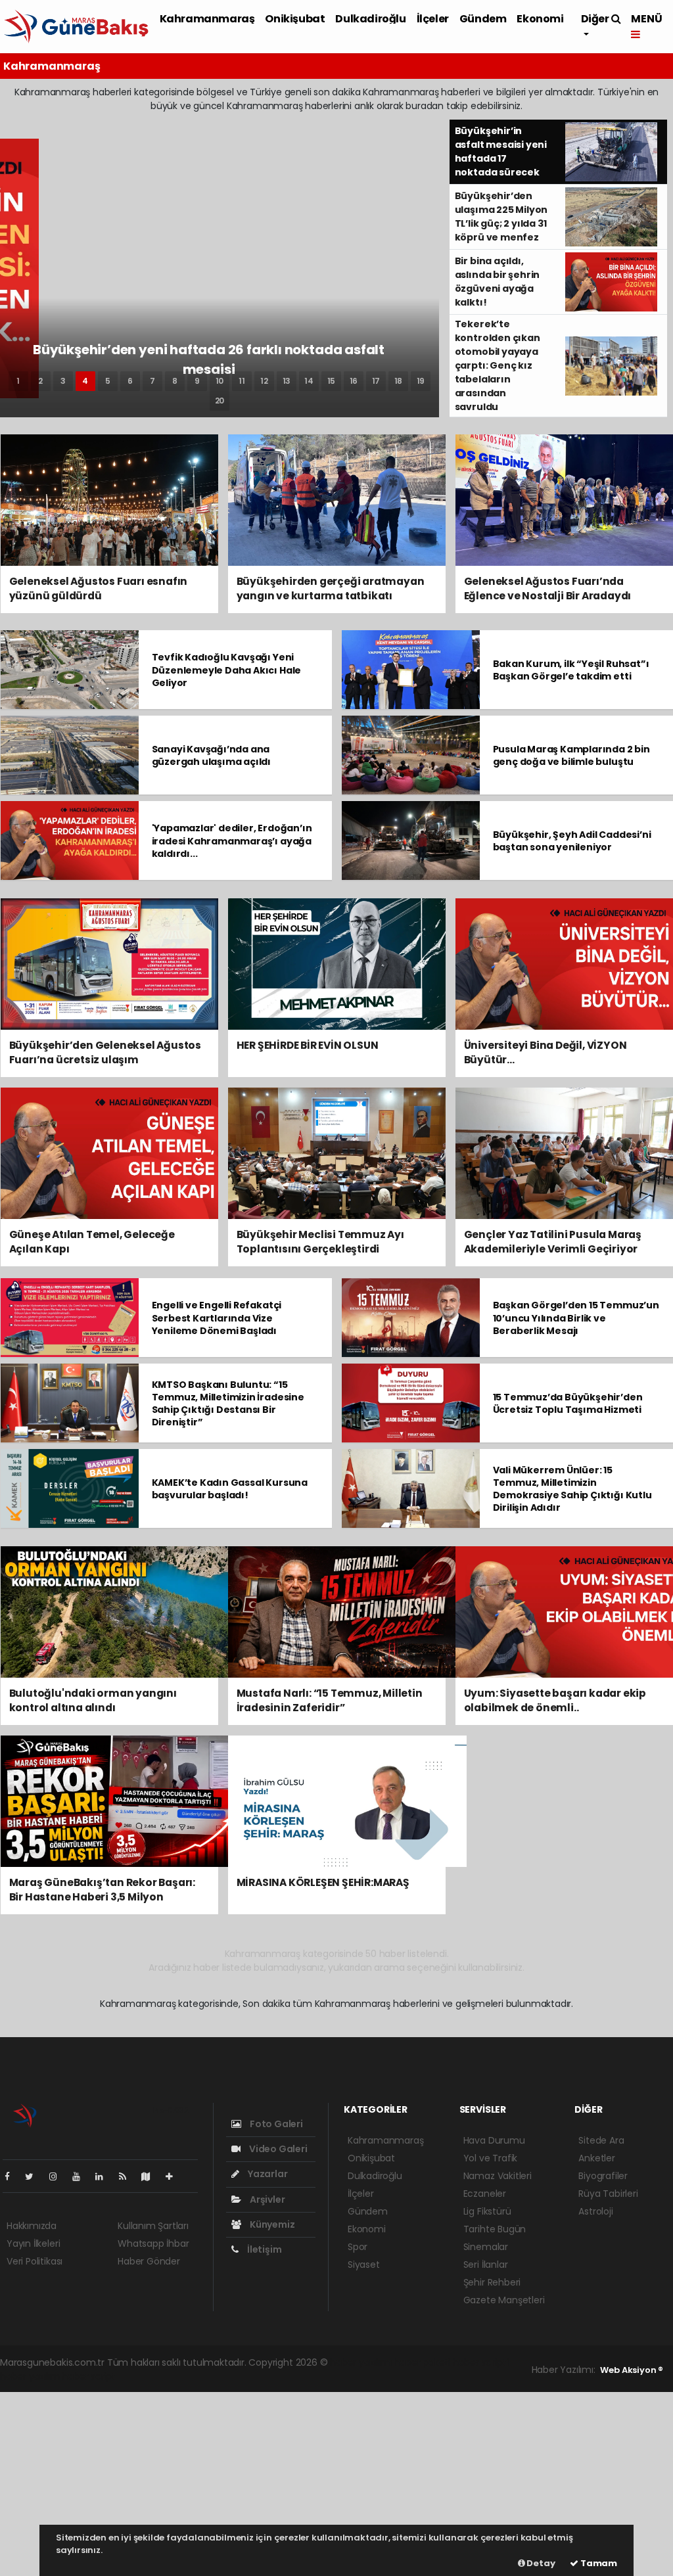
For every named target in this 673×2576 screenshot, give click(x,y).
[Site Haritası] (151, 2176)
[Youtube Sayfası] (81, 2176)
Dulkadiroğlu (370, 19)
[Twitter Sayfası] (35, 2176)
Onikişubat (295, 19)
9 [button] (197, 381)
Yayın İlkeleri (33, 2243)
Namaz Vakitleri (498, 2176)
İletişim (263, 2249)
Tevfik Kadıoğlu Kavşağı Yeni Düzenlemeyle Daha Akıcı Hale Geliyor (227, 670)
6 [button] (130, 381)
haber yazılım (30, 2376)
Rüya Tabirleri (608, 2194)
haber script (89, 2376)
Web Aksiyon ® (632, 2370)
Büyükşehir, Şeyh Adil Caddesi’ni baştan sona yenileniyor (572, 841)
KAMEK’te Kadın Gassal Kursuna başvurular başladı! (230, 1489)
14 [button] (309, 381)
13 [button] (287, 381)
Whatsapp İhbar (153, 2243)
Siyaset (364, 2265)
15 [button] (332, 381)
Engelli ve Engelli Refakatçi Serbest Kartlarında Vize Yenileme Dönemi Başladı (217, 1318)
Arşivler (266, 2199)
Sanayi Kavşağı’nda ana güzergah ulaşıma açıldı (212, 755)
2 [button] (40, 381)
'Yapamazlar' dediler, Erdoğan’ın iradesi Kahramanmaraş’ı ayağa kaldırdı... (232, 840)
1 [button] (18, 381)
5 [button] (108, 381)
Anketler (596, 2158)
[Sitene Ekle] (174, 2176)
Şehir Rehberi (492, 2282)
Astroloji (595, 2211)
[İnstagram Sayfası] (58, 2176)
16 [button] (354, 381)
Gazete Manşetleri (504, 2300)
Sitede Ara (601, 2140)
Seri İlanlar (486, 2265)
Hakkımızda (32, 2226)
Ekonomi (540, 19)
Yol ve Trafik (491, 2158)
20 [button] (220, 401)
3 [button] (63, 381)
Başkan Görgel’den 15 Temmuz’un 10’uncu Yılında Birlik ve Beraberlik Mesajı (576, 1318)
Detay (540, 2563)
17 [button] (376, 381)
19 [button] (421, 381)
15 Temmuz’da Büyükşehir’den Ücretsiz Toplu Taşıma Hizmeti (568, 1403)
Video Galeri (277, 2149)
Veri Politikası (35, 2261)
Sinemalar (486, 2247)
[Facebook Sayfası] (12, 2176)
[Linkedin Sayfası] (104, 2176)
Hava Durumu (494, 2140)
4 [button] (85, 381)
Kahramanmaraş (207, 19)
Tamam (598, 2563)
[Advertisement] (336, 2484)
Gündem (483, 19)
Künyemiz (271, 2224)
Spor (358, 2247)
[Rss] (128, 2176)
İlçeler (433, 19)
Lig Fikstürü (487, 2211)
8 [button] (175, 381)
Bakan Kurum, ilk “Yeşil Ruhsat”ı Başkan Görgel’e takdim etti (571, 670)
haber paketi (422, 2362)
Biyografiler (603, 2176)
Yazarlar (267, 2174)
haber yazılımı (360, 2362)
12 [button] (264, 381)
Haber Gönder (149, 2261)
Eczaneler (485, 2194)
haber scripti (481, 2362)
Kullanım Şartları (153, 2226)
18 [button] (399, 381)
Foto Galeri (275, 2124)
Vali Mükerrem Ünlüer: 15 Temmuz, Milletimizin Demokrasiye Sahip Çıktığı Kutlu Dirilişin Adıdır (572, 1489)
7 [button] (152, 381)
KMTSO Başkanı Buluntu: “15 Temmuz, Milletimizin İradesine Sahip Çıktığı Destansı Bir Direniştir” (228, 1404)
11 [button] (242, 381)
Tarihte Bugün (495, 2229)
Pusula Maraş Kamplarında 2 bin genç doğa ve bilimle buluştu (571, 755)
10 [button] (220, 381)
